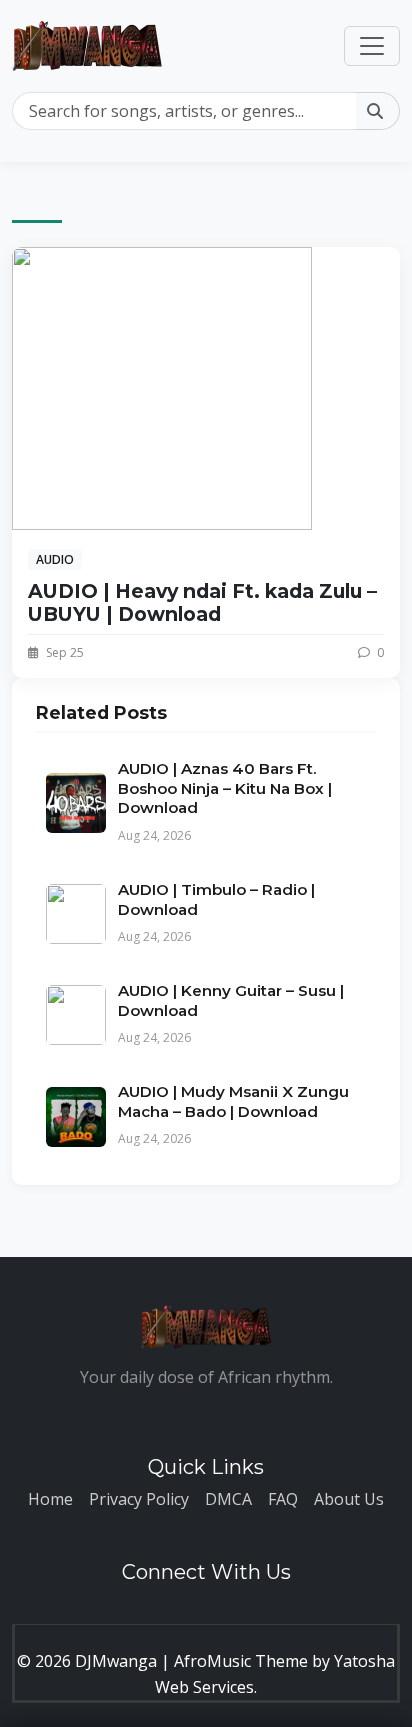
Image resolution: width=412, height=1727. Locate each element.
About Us (349, 1499)
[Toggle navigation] (372, 46)
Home (50, 1499)
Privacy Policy (139, 1499)
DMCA (228, 1499)
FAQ (283, 1499)
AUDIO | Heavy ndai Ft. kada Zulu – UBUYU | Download (202, 602)
